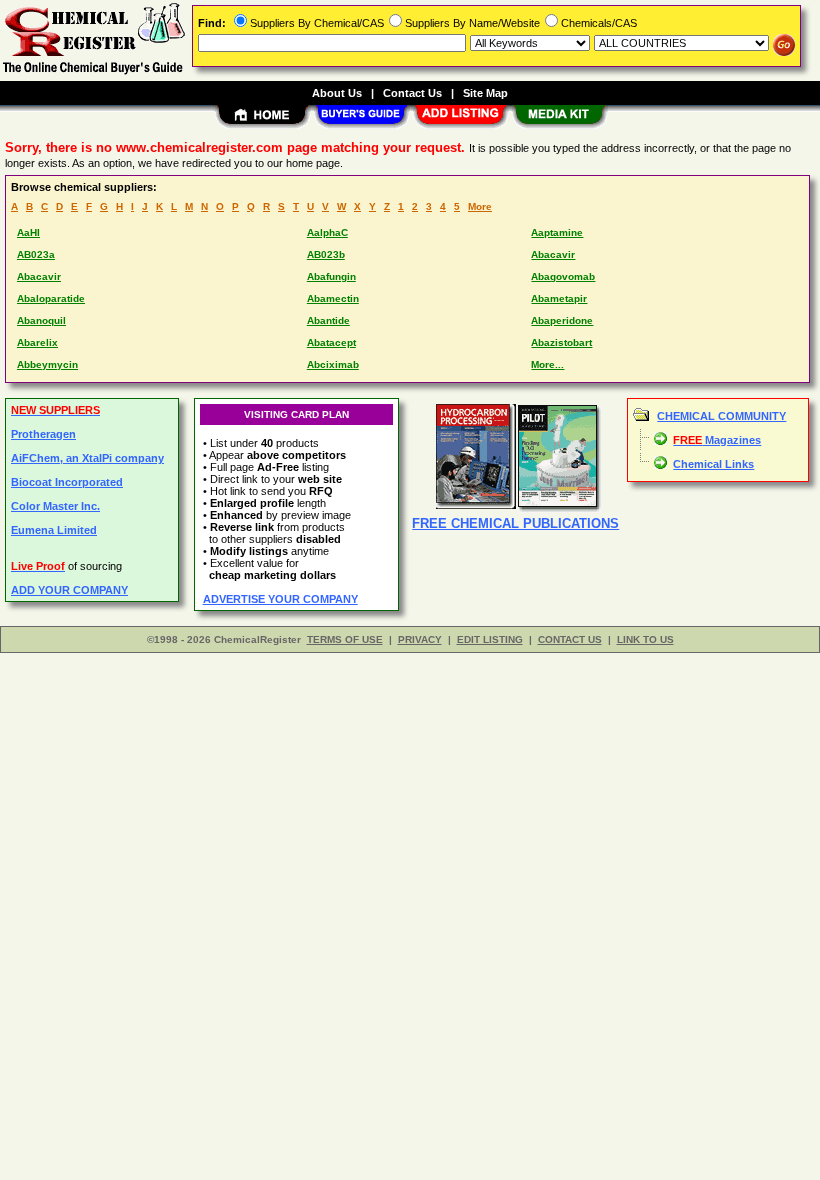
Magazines (717, 440)
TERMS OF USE (345, 639)
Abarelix (37, 342)
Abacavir (553, 254)
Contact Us (412, 93)
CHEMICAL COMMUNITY (721, 416)
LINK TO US (645, 639)
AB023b (326, 254)
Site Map (485, 93)
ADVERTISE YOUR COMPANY (280, 599)
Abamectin (333, 298)
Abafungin (331, 276)
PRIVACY (420, 639)
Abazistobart (561, 342)
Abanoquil (41, 320)
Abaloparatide (51, 298)
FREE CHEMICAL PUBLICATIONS (515, 523)
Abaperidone (562, 320)
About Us (337, 93)
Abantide (328, 320)
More (480, 206)
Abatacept (331, 342)
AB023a (36, 254)
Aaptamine (557, 232)
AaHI (28, 232)
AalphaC (327, 232)
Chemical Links (713, 464)
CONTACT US (570, 639)
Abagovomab (563, 276)
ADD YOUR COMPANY (69, 590)
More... (547, 364)
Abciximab (333, 364)
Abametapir (559, 298)
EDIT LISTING (490, 639)
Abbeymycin (47, 364)
